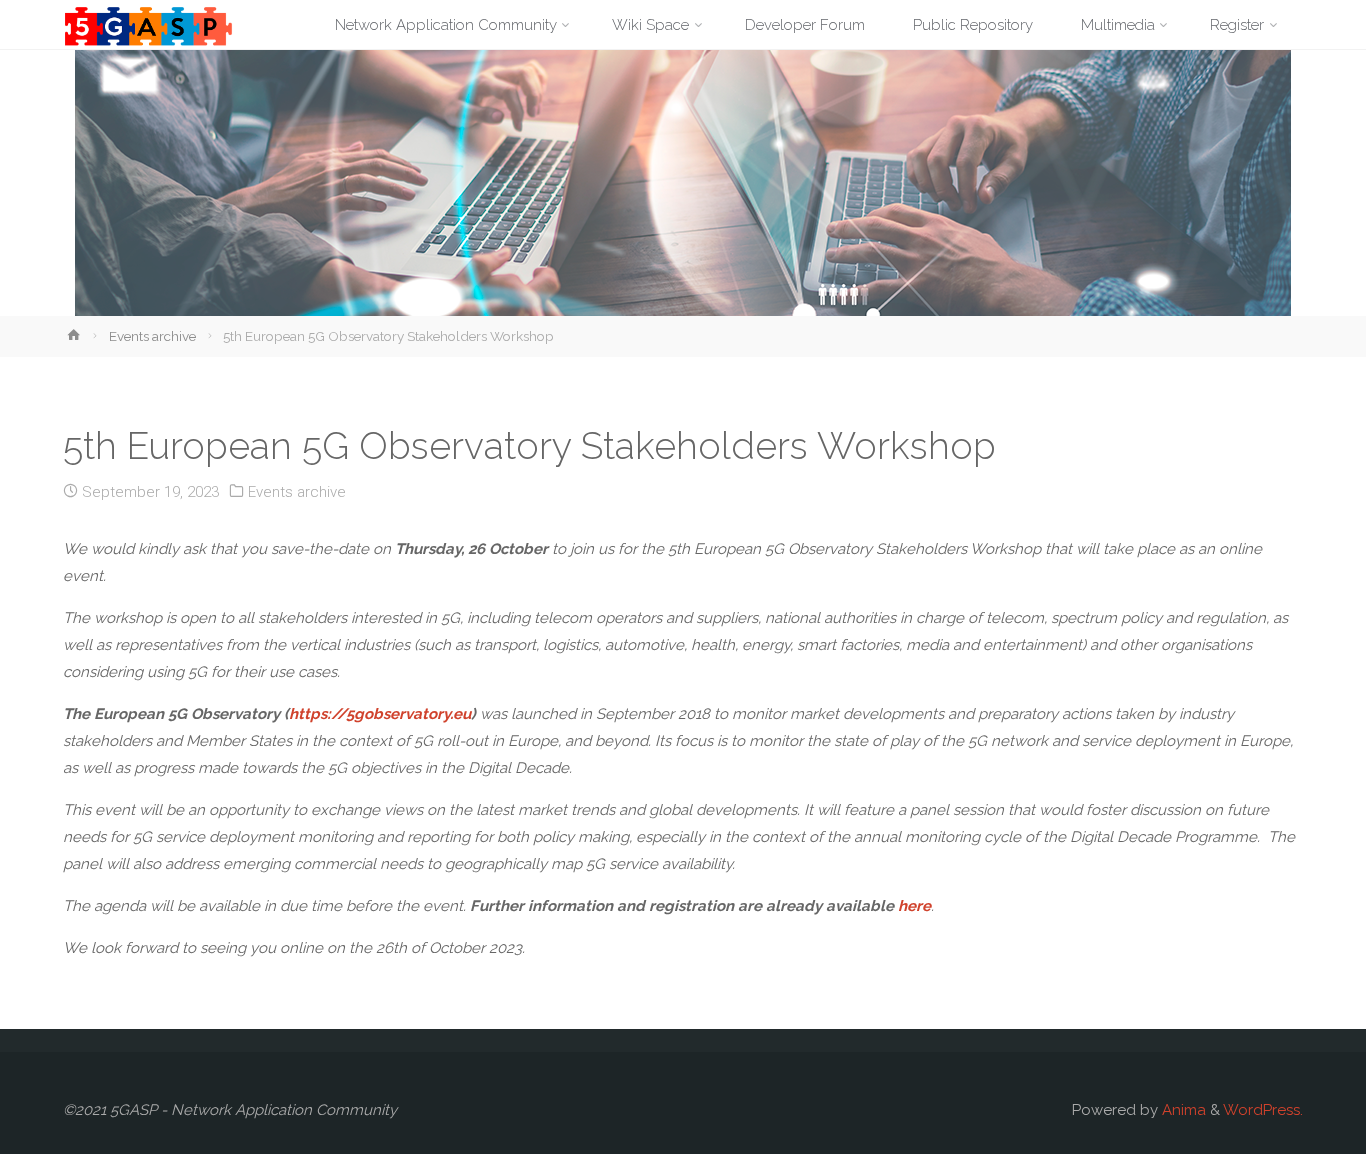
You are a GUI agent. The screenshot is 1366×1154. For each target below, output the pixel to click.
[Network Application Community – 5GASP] (148, 25)
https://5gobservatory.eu (380, 714)
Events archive (152, 336)
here (914, 906)
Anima (1182, 1110)
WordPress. (1263, 1110)
